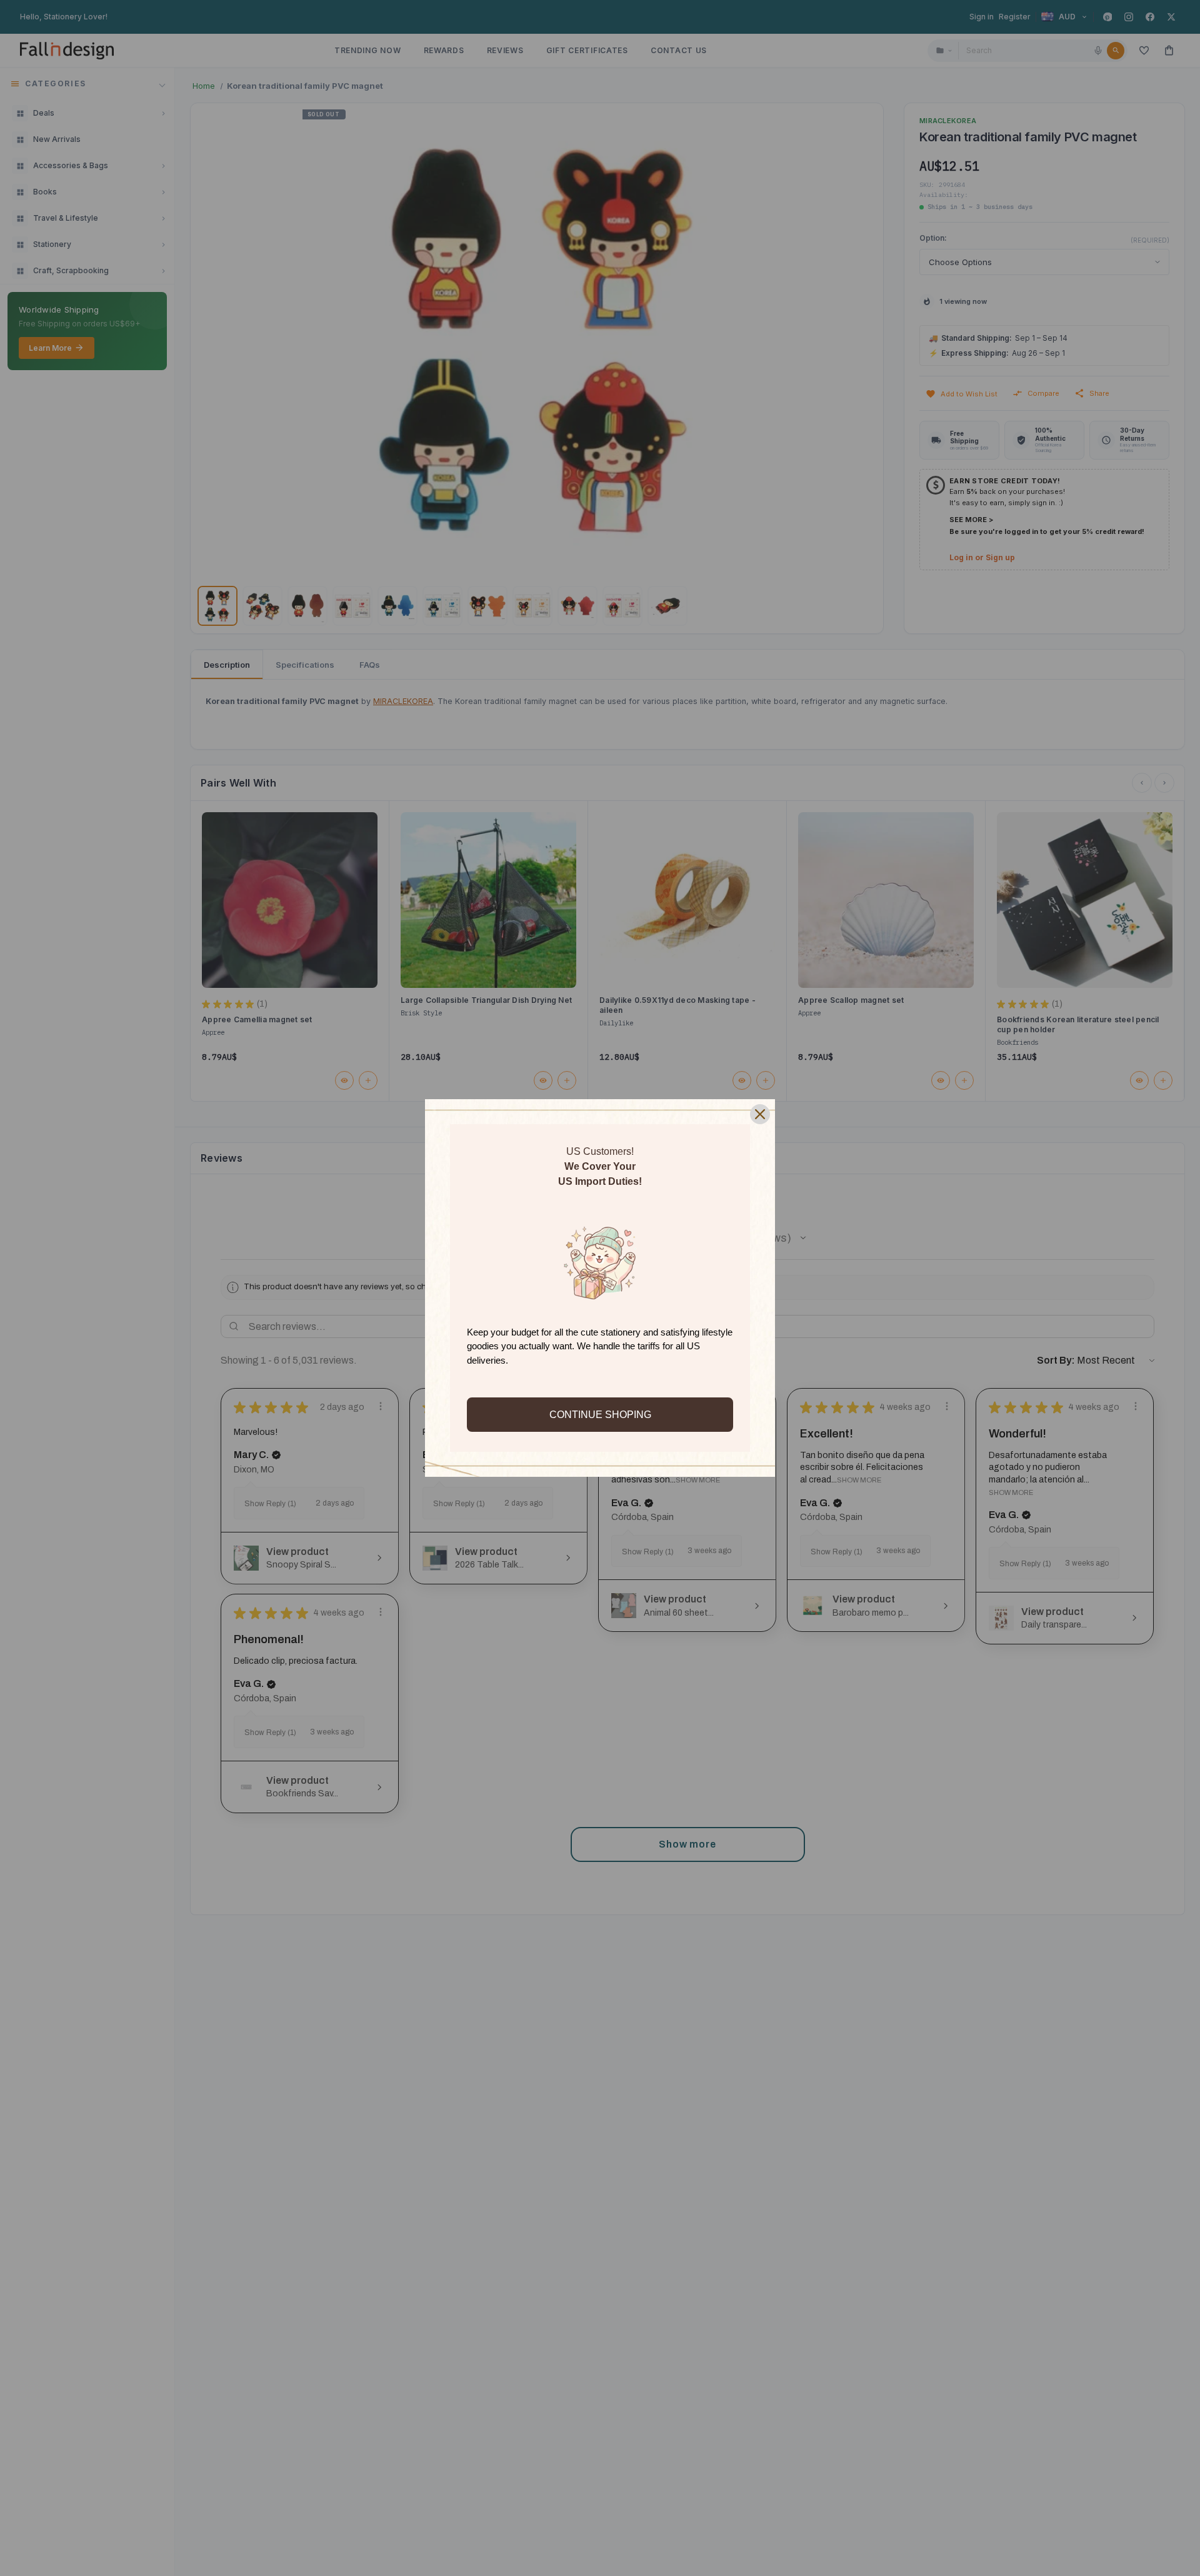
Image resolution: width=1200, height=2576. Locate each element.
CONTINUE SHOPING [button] (600, 1415)
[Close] (760, 1114)
